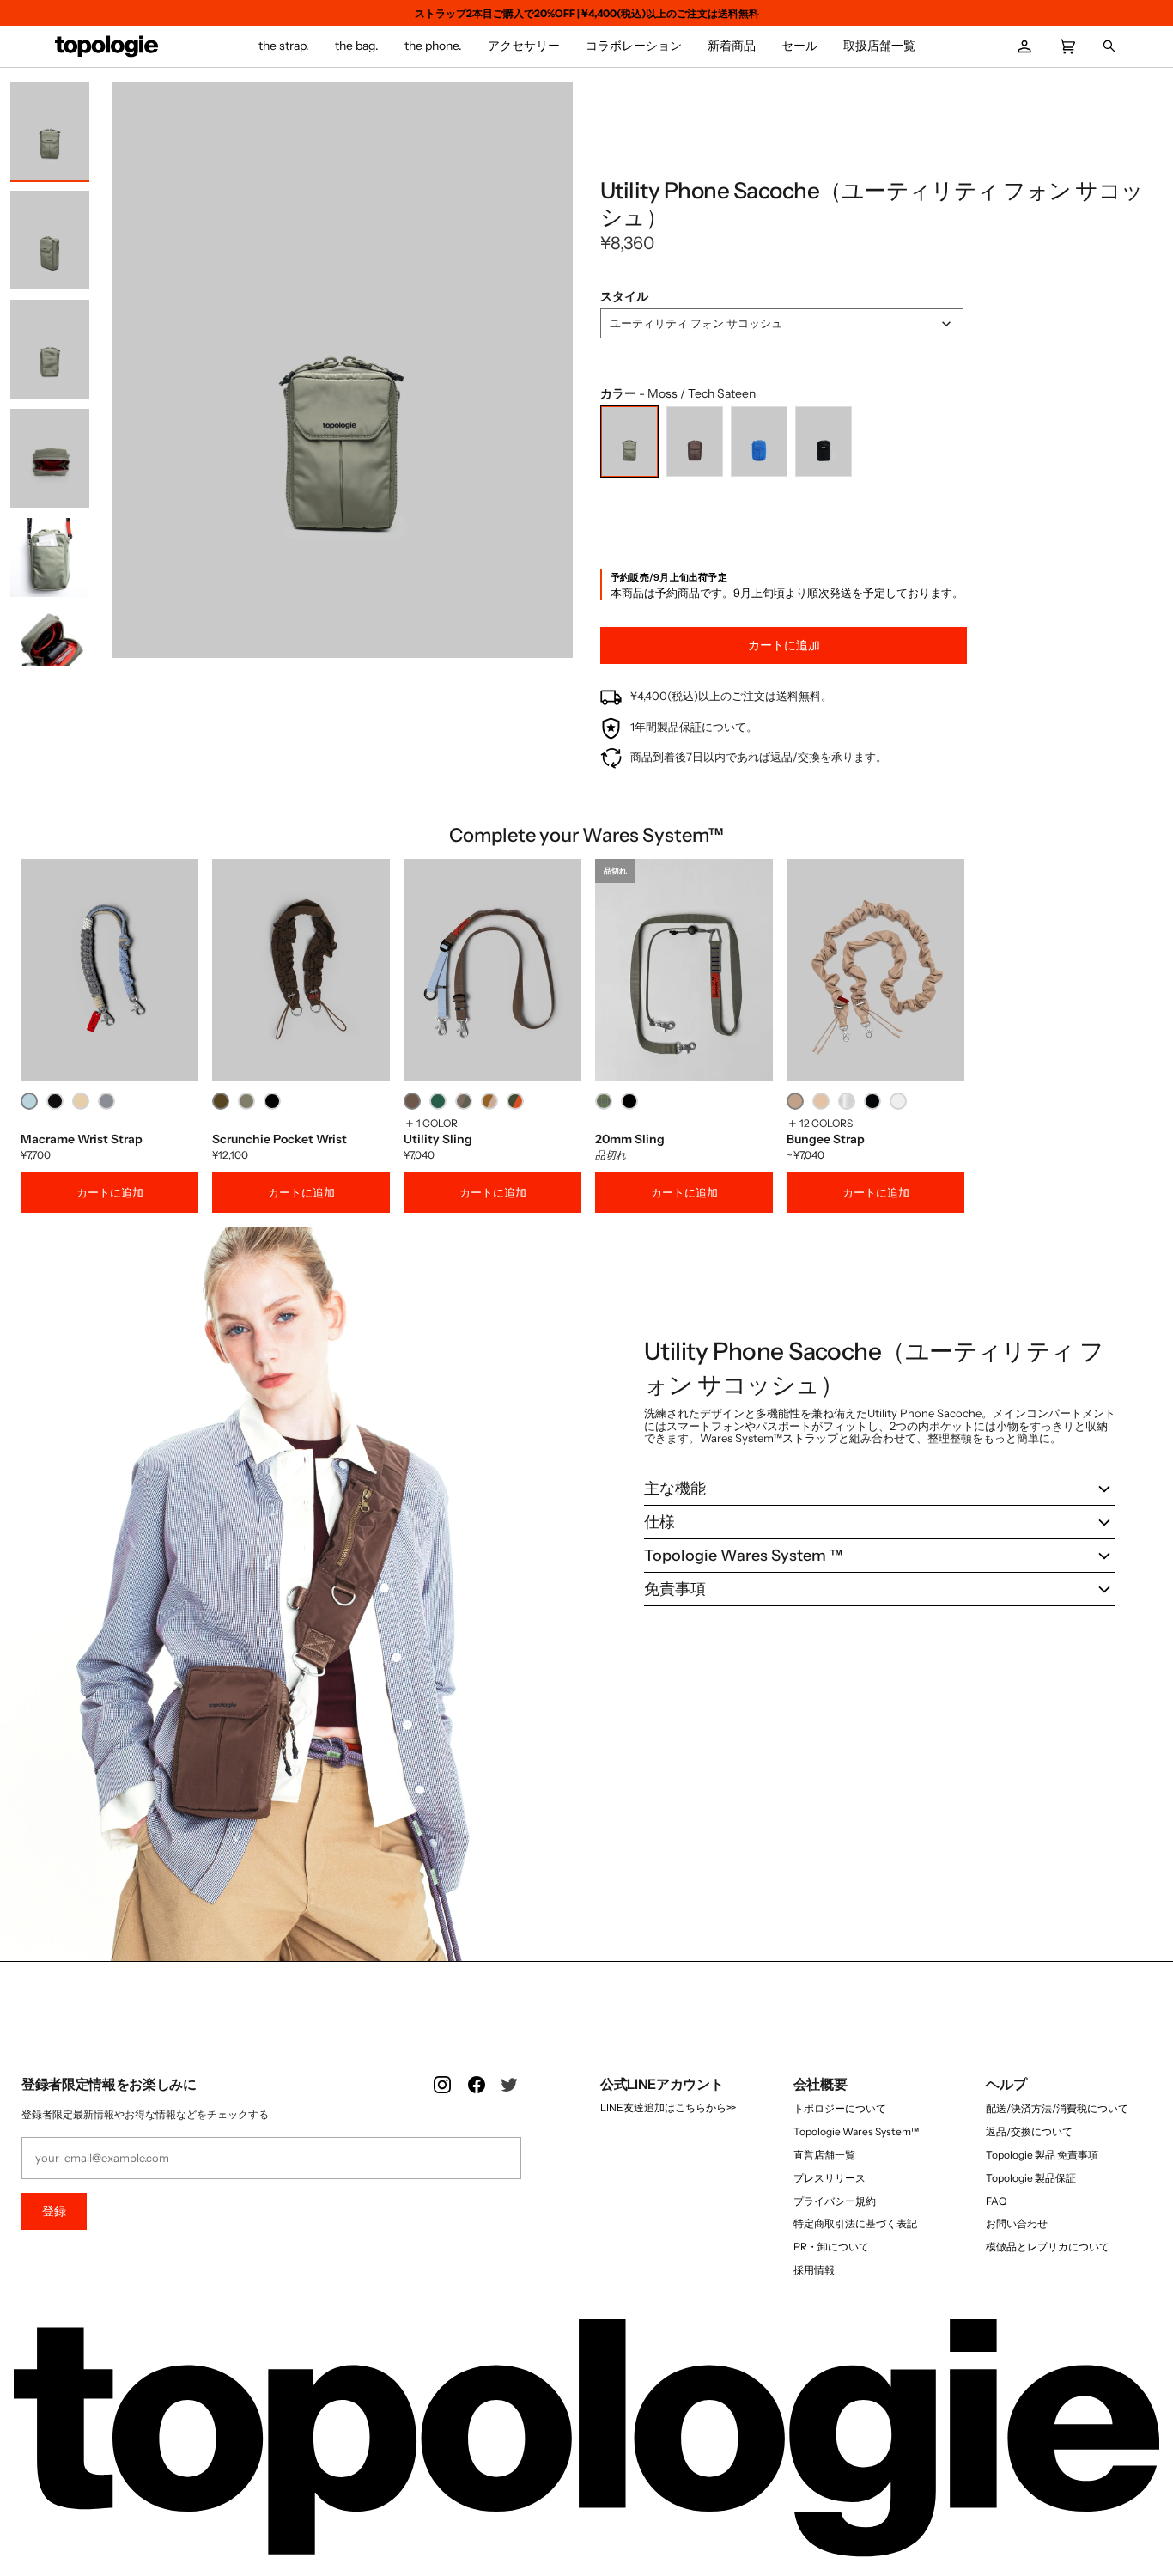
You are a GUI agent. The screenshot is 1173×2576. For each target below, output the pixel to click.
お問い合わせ (1017, 2223)
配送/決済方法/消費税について (1057, 2108)
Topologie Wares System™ (856, 2131)
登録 (54, 2211)
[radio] (629, 442)
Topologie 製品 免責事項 (1042, 2155)
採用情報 (814, 2270)
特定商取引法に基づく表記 (855, 2223)
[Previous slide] (129, 374)
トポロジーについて (840, 2108)
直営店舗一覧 (824, 2155)
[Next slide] (556, 374)
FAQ (996, 2201)
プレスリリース (830, 2178)
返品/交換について (1029, 2131)
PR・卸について (831, 2247)
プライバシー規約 (835, 2201)
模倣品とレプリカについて (1048, 2247)
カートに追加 (110, 1192)
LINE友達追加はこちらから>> (668, 2107)
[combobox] (782, 323)
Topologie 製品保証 (1031, 2178)
